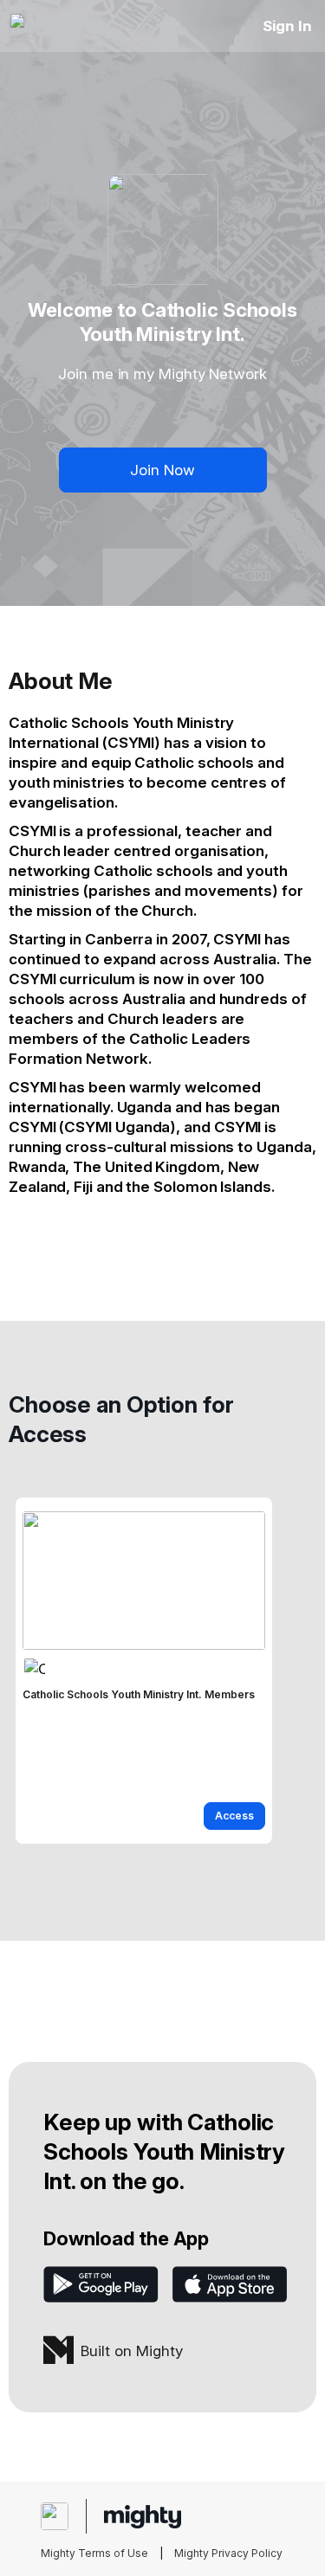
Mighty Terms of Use (94, 2553)
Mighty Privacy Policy (228, 2553)
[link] (144, 1671)
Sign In (287, 26)
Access (234, 1816)
